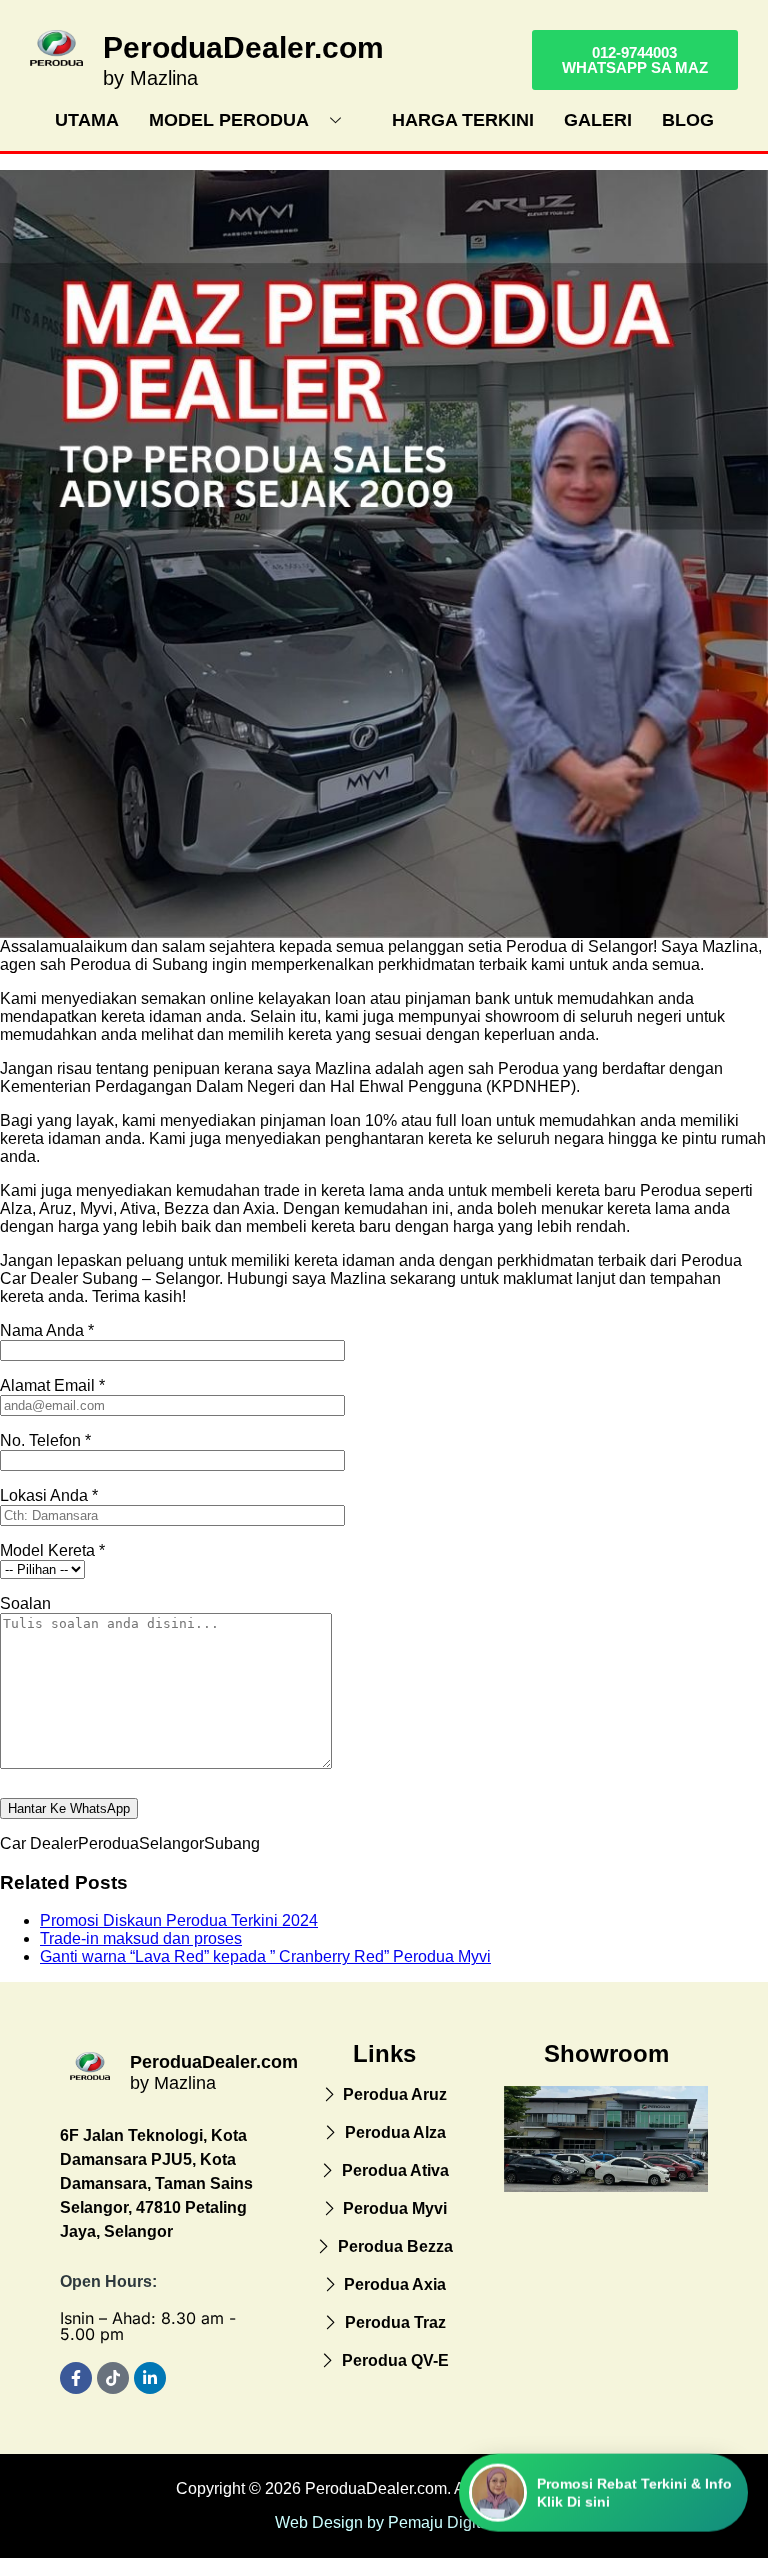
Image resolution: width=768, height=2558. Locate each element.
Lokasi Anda (49, 1495)
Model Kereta (52, 1550)
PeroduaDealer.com (243, 47)
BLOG (688, 120)
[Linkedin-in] (150, 2378)
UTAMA (87, 120)
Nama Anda (47, 1330)
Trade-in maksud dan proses (141, 1938)
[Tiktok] (113, 2378)
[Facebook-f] (76, 2378)
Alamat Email (52, 1385)
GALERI (598, 120)
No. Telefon (45, 1440)
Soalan (25, 1603)
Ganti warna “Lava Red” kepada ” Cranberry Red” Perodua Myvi (265, 1956)
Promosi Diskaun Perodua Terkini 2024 (179, 1920)
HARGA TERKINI (463, 120)
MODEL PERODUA (229, 120)
